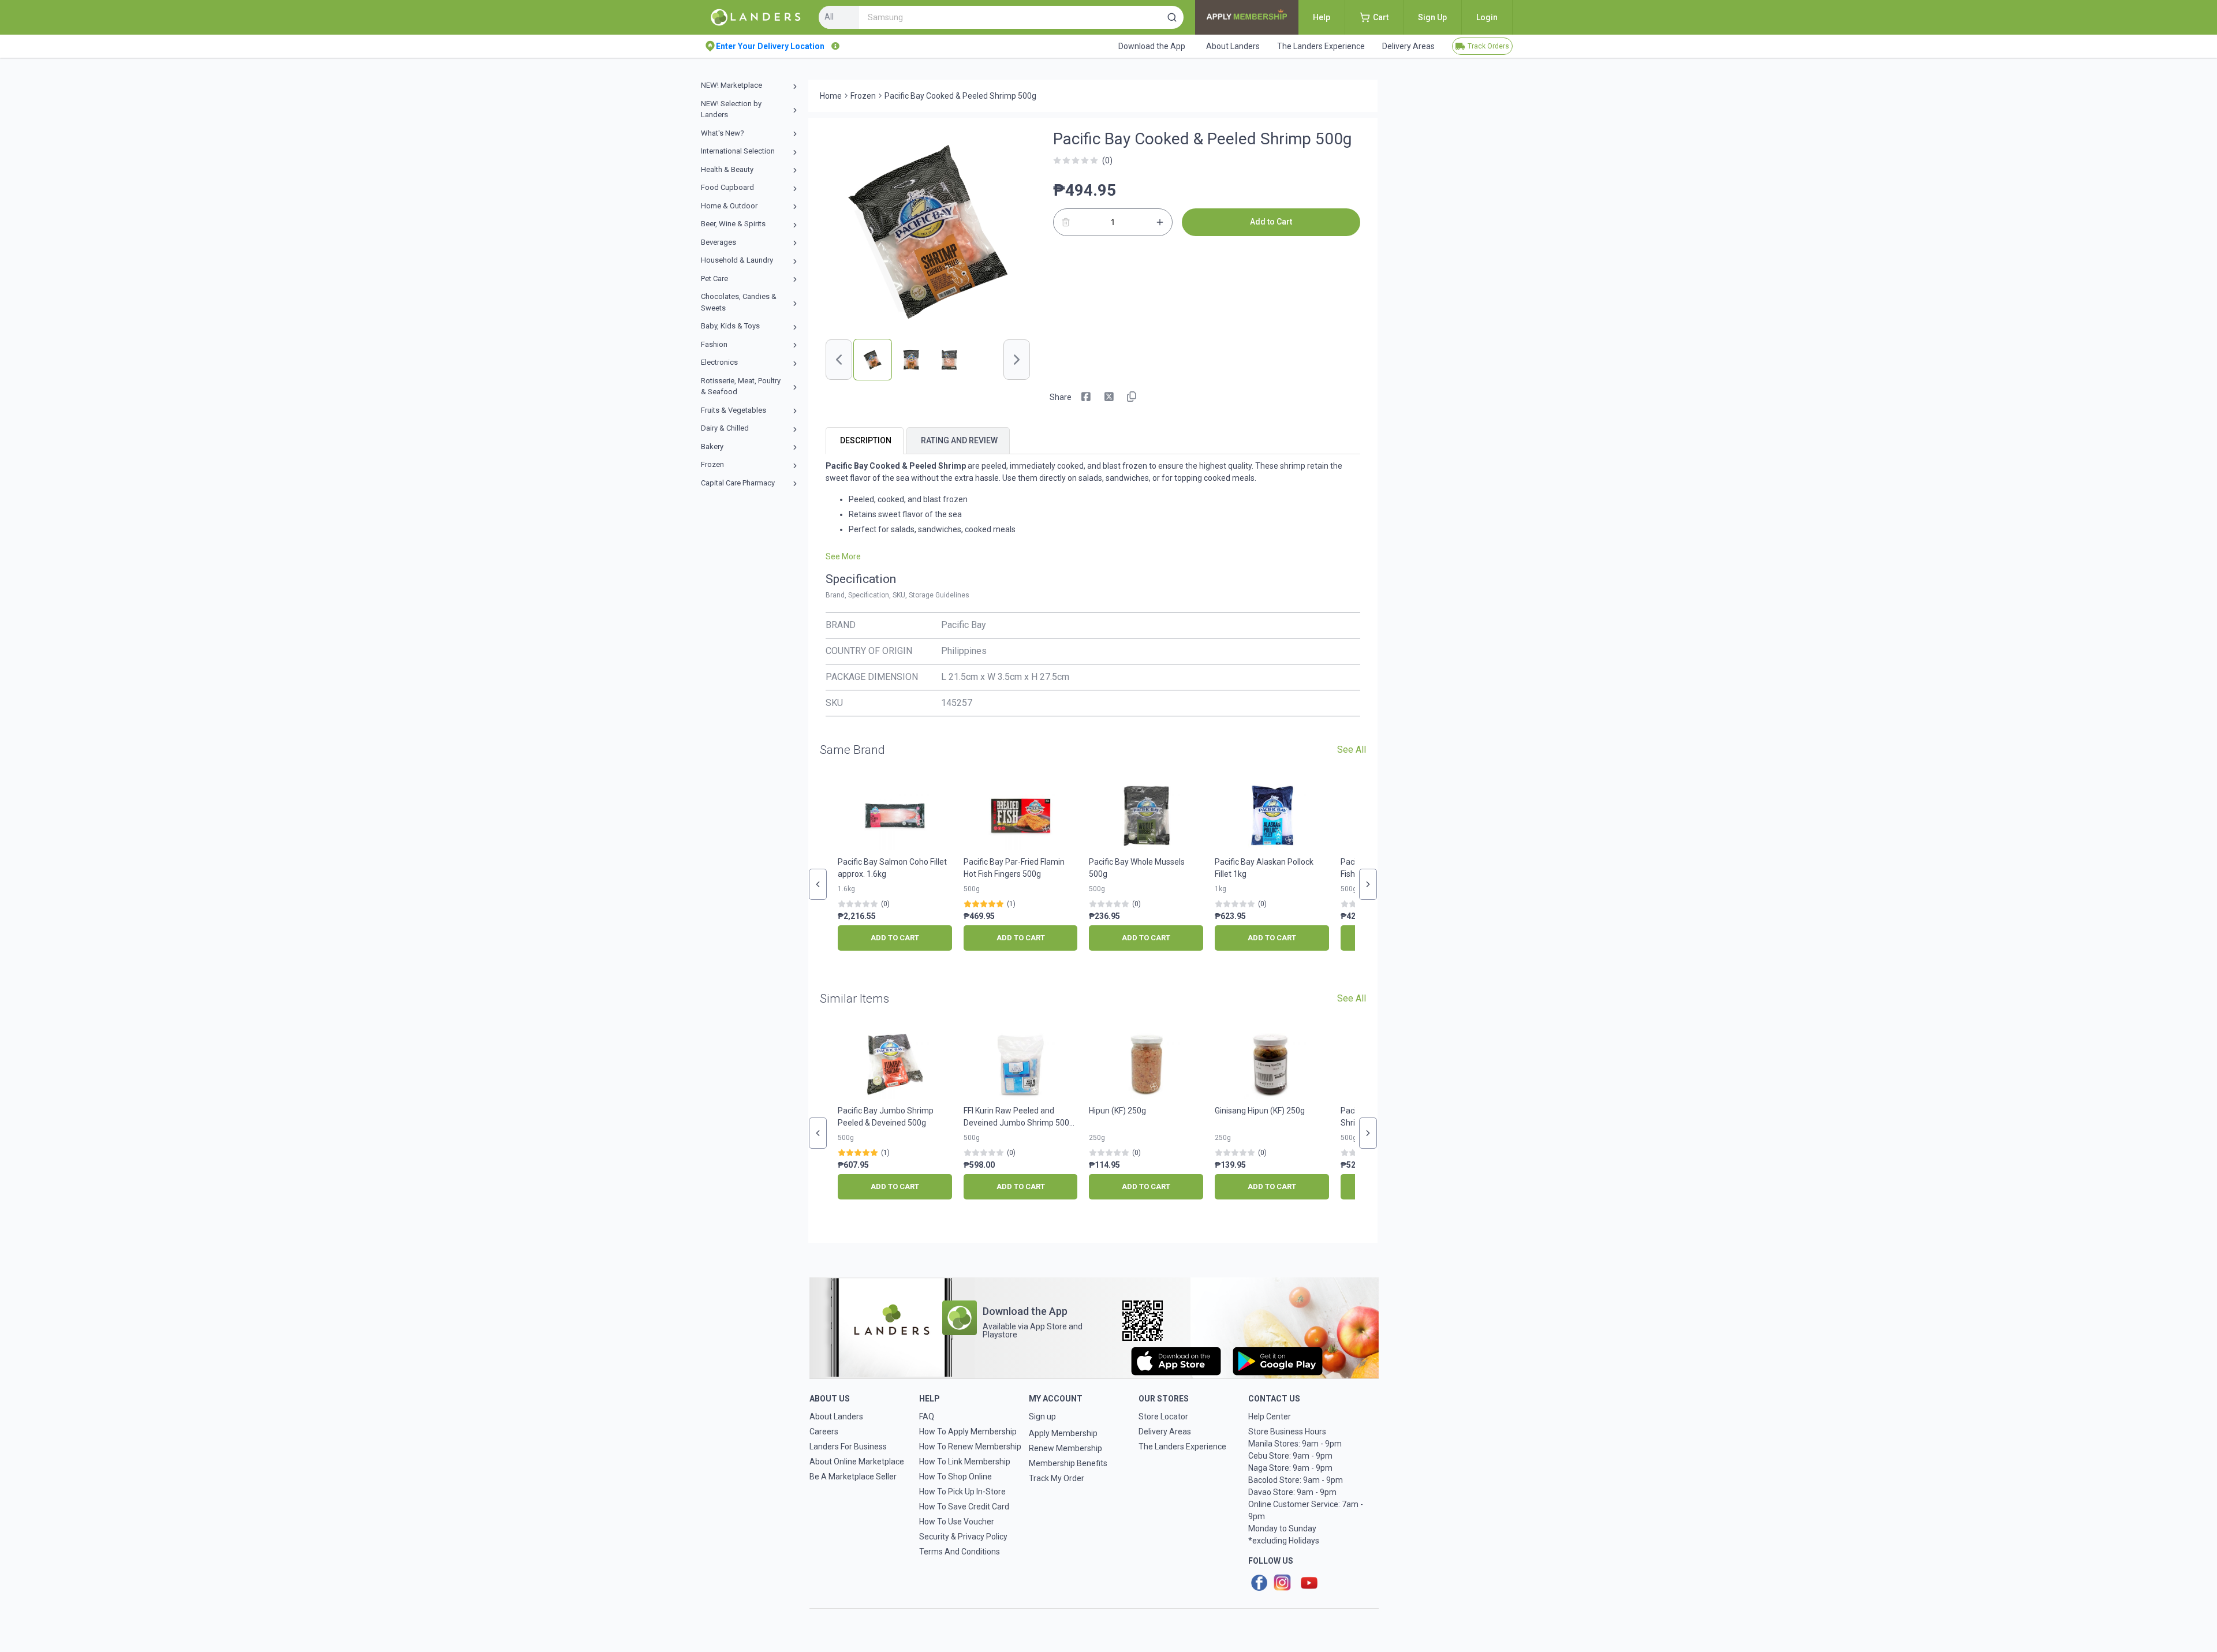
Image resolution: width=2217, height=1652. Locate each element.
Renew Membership (1065, 1448)
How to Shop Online (956, 1477)
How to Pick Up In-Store (962, 1492)
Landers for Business (848, 1447)
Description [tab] (866, 440)
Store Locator (1163, 1416)
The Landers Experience (1182, 1447)
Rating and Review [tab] (959, 440)
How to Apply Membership (968, 1432)
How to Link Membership (965, 1462)
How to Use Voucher (957, 1522)
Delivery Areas (1165, 1432)
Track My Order (1057, 1478)
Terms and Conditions (960, 1552)
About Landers (836, 1416)
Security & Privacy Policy (963, 1537)
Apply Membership (1063, 1433)
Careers (824, 1432)
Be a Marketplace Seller (853, 1477)
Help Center (1270, 1416)
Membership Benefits (1068, 1463)
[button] (1172, 17)
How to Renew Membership (970, 1447)
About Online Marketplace (857, 1462)
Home (831, 96)
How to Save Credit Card (964, 1507)
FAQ (927, 1416)
